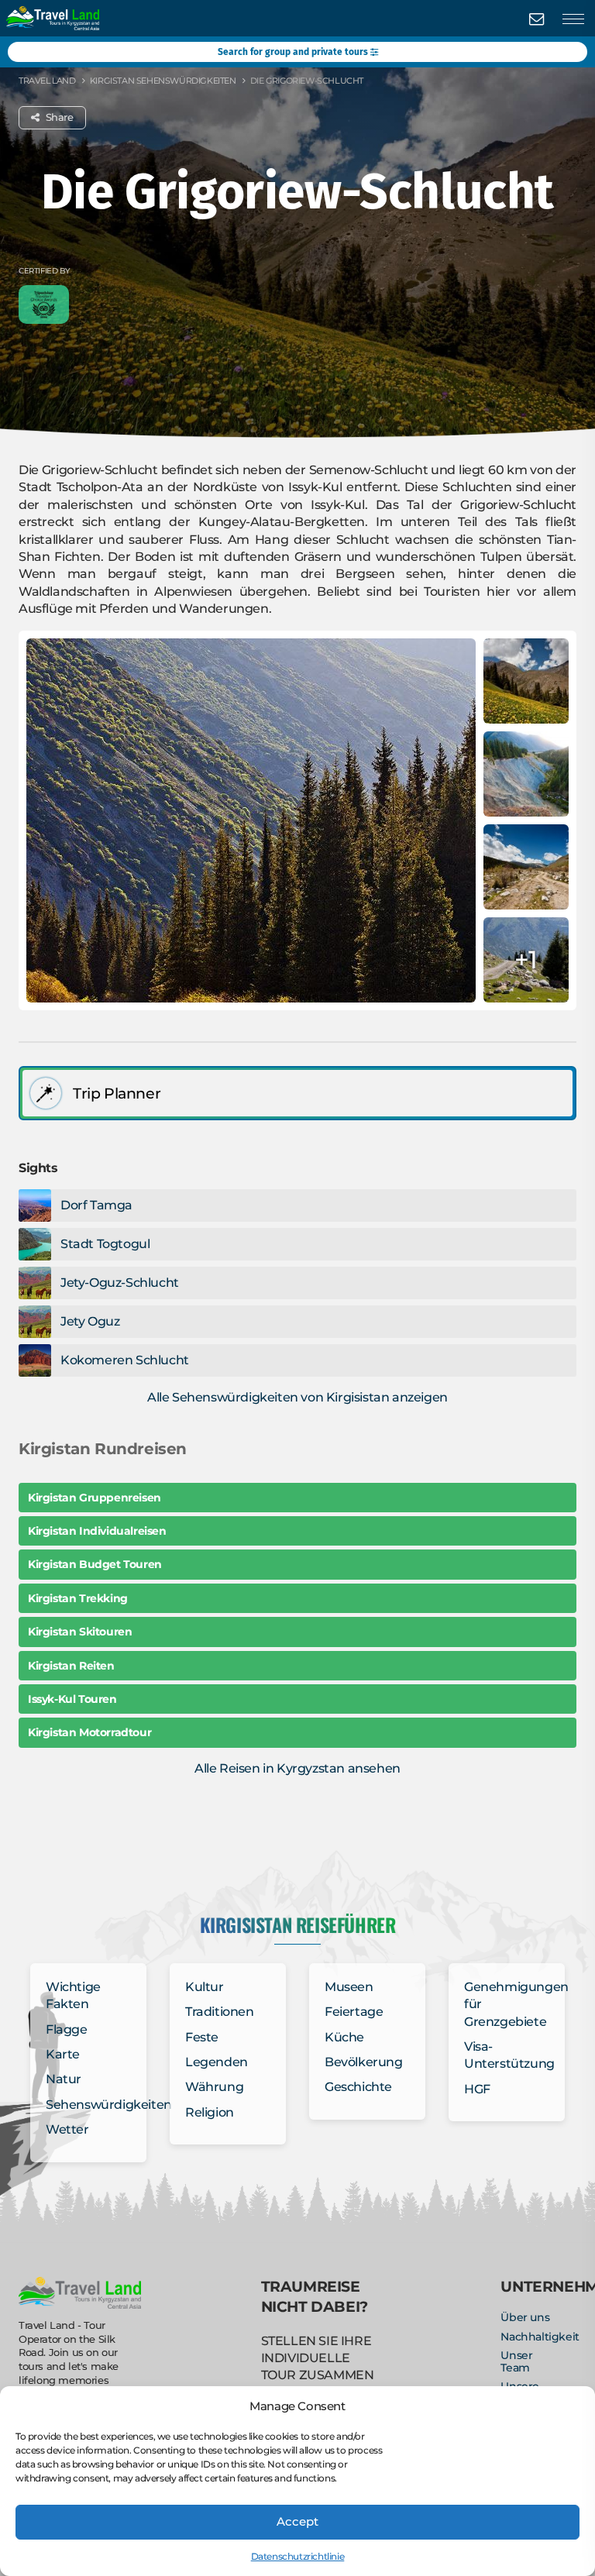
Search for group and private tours (294, 52)
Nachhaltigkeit (540, 2337)
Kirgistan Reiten (71, 1666)
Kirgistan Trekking (78, 1598)
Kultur (205, 1987)
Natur (64, 2079)
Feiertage (354, 2012)
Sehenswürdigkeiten (109, 2105)
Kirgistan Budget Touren (95, 1564)
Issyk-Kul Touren (72, 1699)
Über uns (525, 2317)
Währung (214, 2087)
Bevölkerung (364, 2062)
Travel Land (47, 81)
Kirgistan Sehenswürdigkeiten (163, 81)
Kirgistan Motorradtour (89, 1732)
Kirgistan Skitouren (80, 1632)
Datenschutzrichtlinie (298, 2556)
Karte (63, 2054)
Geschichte (358, 2087)
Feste (202, 2037)
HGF (477, 2089)
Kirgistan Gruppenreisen (95, 1498)
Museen (349, 1987)
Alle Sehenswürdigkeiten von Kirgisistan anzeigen (297, 1397)
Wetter (67, 2129)
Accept (297, 2521)
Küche (344, 2037)
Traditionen (220, 2012)
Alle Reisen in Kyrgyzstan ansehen (297, 1768)
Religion (210, 2112)
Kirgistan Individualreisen (97, 1531)
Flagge (67, 2029)
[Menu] (573, 19)
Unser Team (516, 2361)
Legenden (217, 2062)
